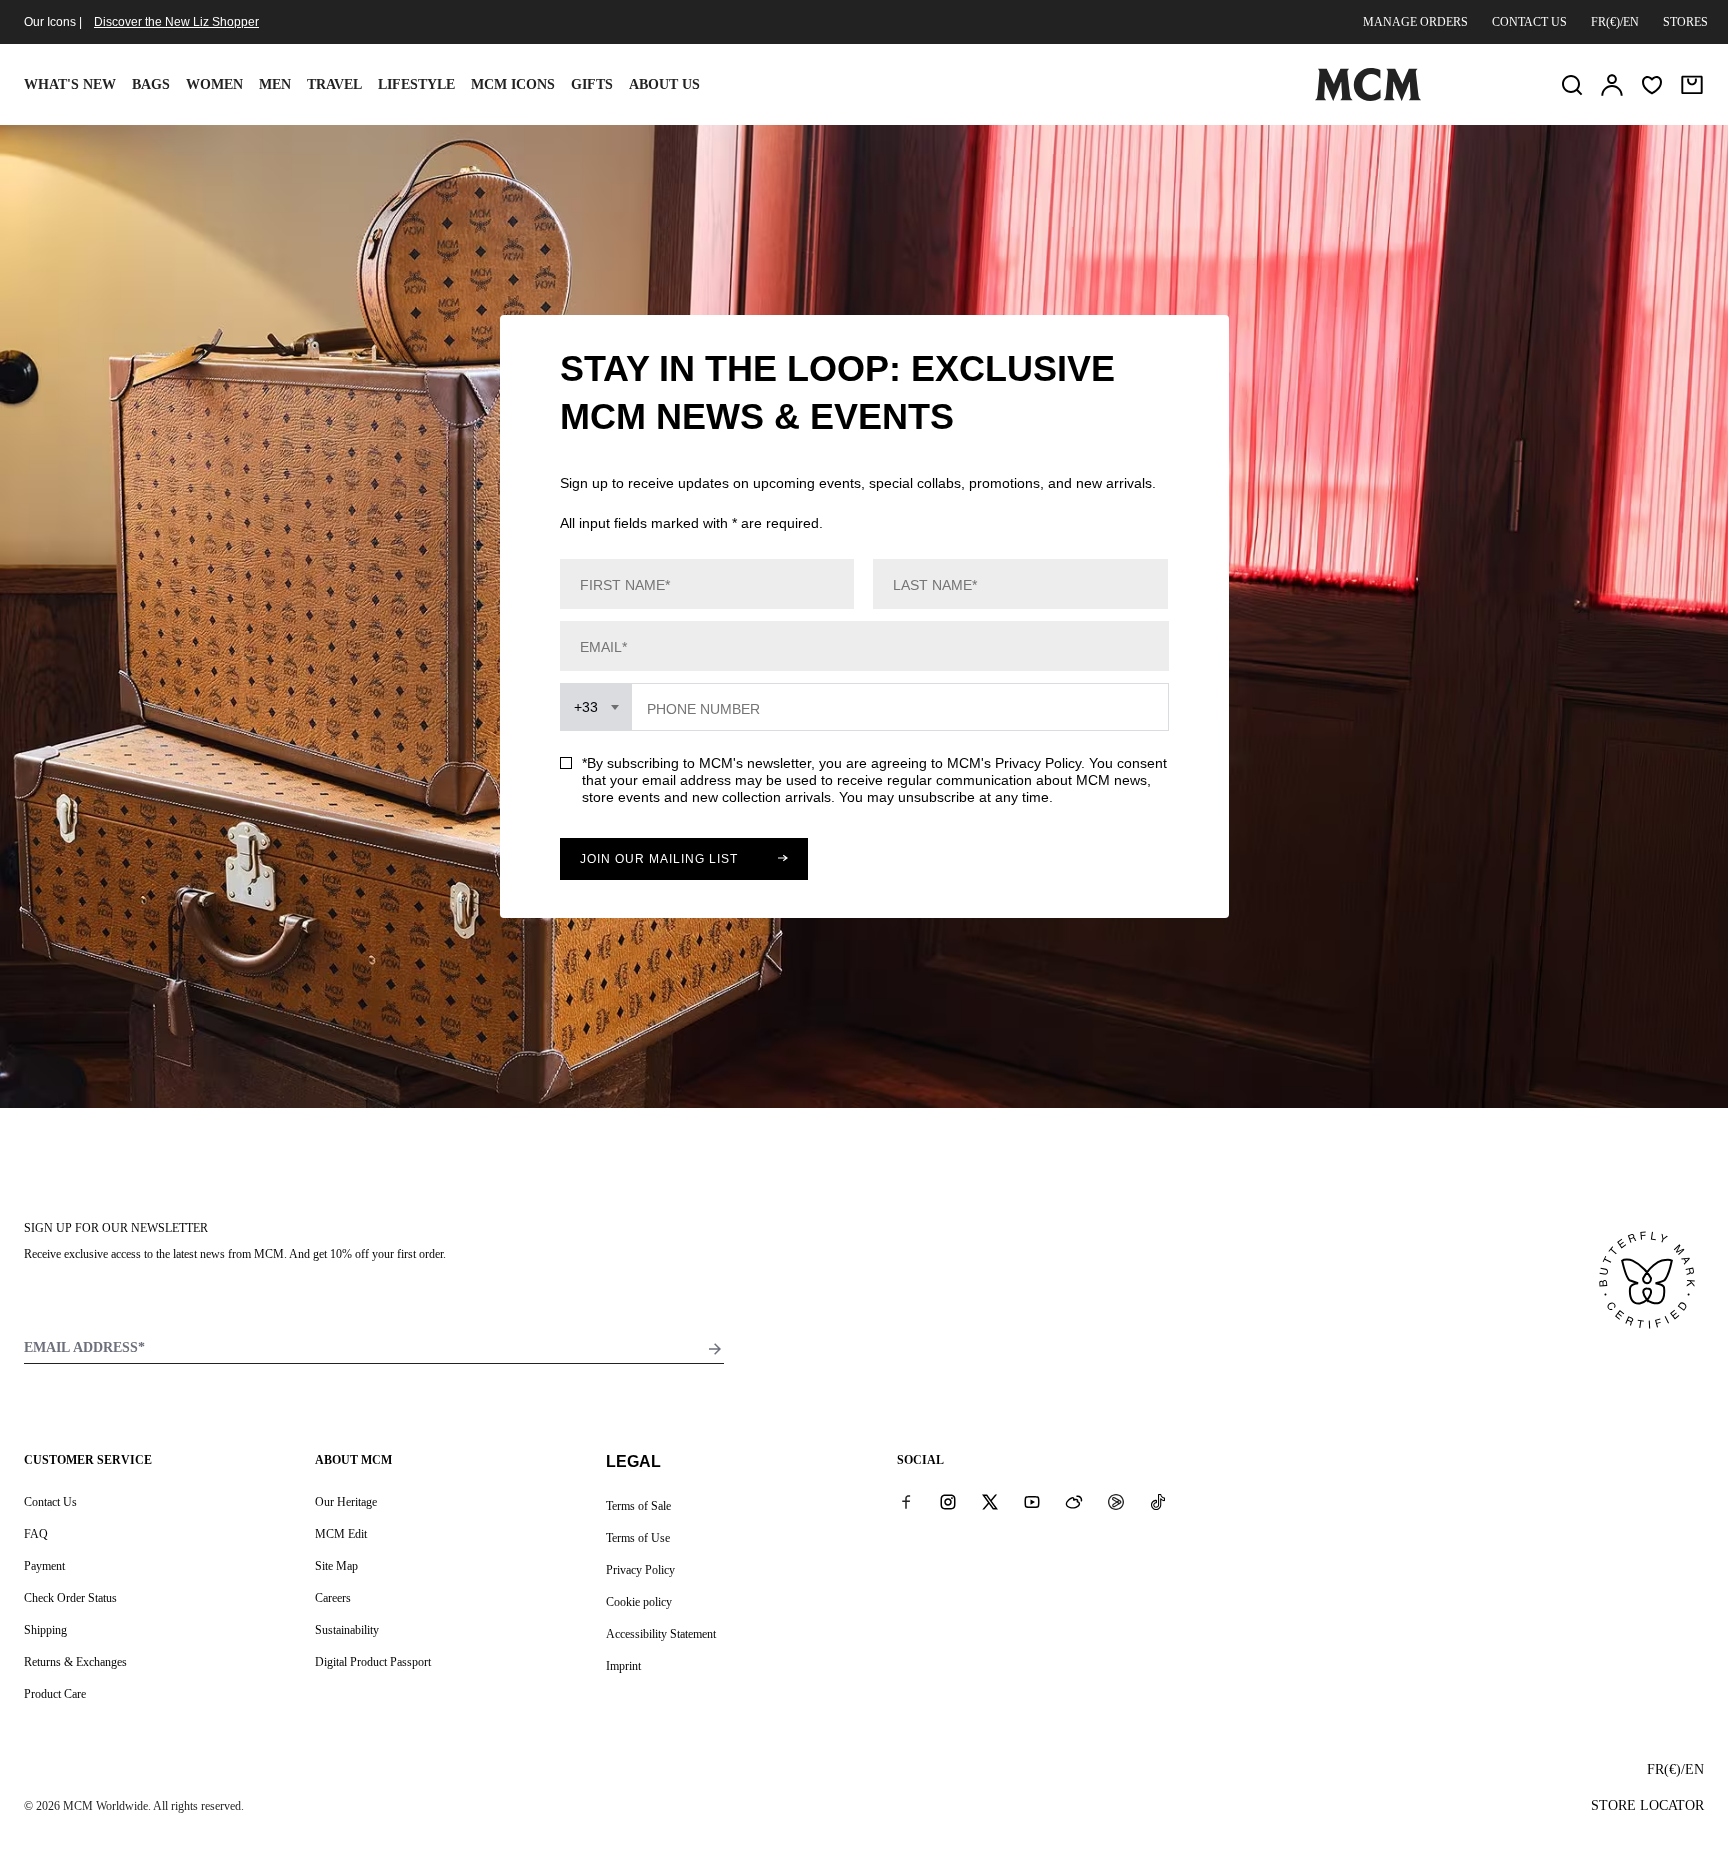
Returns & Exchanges (75, 1662)
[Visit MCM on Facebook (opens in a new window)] (906, 1501)
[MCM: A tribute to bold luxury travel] (1368, 97)
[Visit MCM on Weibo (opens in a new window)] (1074, 1501)
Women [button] (214, 84)
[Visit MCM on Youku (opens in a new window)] (1116, 1501)
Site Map (336, 1566)
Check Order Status (70, 1598)
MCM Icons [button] (513, 84)
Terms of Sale (638, 1506)
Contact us (1529, 22)
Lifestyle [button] (416, 84)
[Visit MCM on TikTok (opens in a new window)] (1158, 1501)
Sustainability (347, 1630)
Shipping (45, 1630)
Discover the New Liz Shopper (176, 22)
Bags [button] (151, 84)
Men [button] (275, 84)
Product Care (55, 1694)
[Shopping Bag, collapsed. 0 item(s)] (1692, 85)
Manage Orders (1415, 22)
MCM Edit (341, 1534)
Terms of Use (638, 1538)
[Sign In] (1612, 85)
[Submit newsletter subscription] (715, 1349)
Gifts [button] (592, 84)
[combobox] (596, 707)
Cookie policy (639, 1602)
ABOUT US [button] (664, 84)
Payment (44, 1566)
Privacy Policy (640, 1570)
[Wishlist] (1652, 85)
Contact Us (50, 1502)
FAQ (36, 1534)
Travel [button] (334, 84)
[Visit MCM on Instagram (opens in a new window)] (948, 1501)
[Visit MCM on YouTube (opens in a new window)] (1032, 1501)
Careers (333, 1598)
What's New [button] (70, 84)
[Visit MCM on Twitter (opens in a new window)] (990, 1501)
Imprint (623, 1666)
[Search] (1572, 85)
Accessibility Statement (661, 1634)
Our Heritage (346, 1502)
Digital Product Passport (373, 1662)
